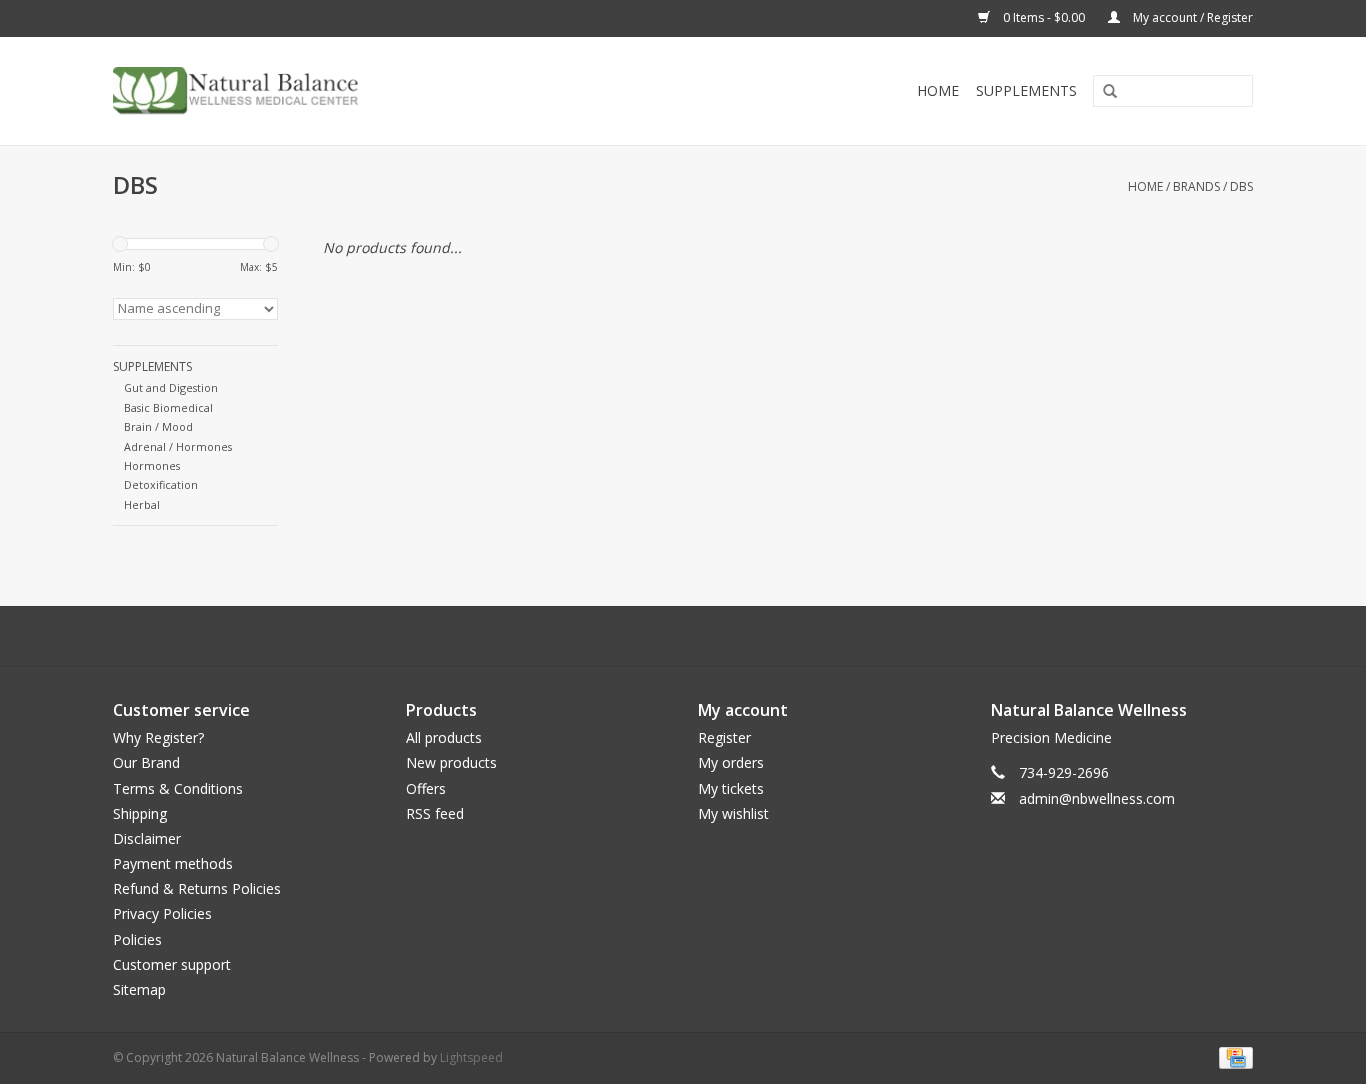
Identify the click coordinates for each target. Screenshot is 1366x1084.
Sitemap (139, 989)
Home (938, 90)
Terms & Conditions (178, 788)
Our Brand (146, 762)
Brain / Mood (158, 426)
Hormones (152, 465)
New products (451, 762)
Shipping (140, 813)
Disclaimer (147, 838)
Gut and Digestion (171, 387)
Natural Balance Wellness (1089, 710)
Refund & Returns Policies (197, 888)
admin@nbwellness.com (1097, 798)
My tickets (731, 788)
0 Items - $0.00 (1044, 17)
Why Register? (158, 737)
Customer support (172, 964)
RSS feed (435, 813)
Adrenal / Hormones (178, 446)
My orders (731, 762)
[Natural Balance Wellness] (351, 91)
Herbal (142, 504)
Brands (1196, 186)
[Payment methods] (1232, 1056)
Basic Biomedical (168, 407)
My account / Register (1191, 17)
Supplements (1026, 90)
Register (724, 737)
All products (444, 737)
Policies (137, 939)
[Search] (1103, 92)
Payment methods (173, 863)
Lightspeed (471, 1057)
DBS (1241, 186)
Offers (426, 788)
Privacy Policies (162, 913)
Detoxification (161, 484)
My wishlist (733, 813)
